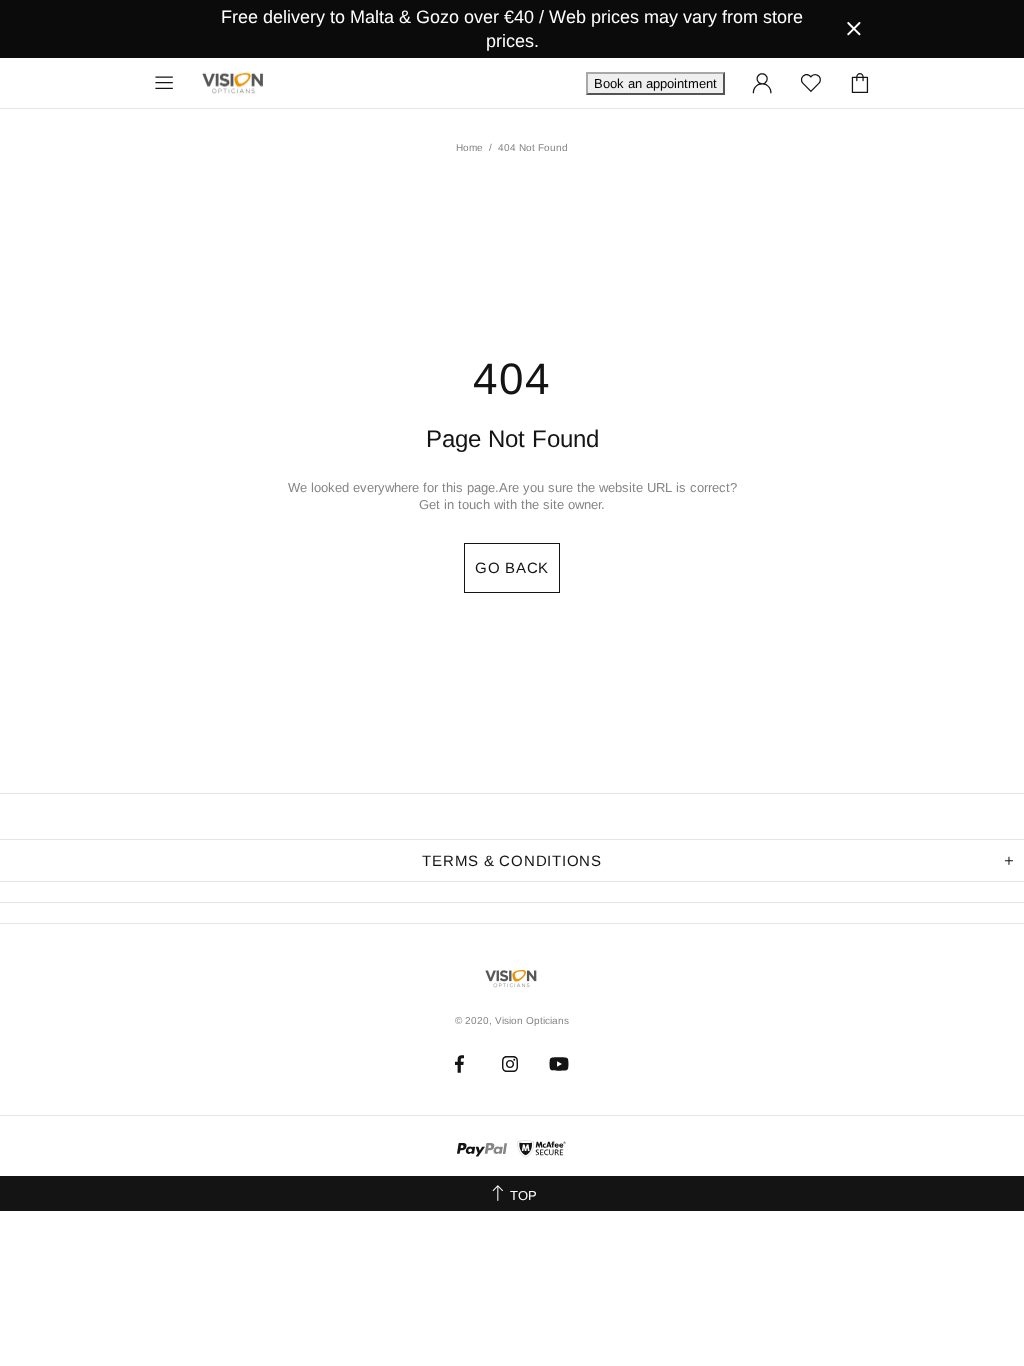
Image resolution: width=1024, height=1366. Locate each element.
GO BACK (512, 567)
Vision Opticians (234, 83)
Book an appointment (655, 83)
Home (469, 147)
